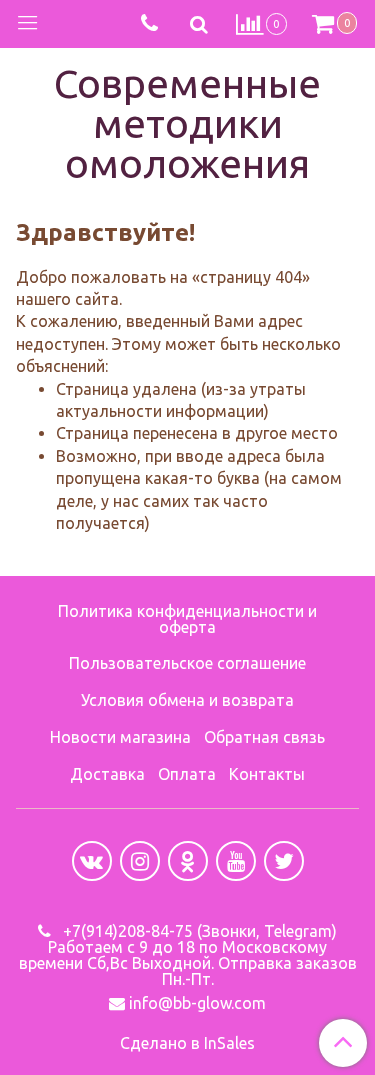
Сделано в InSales (187, 1043)
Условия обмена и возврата (187, 700)
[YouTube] (236, 861)
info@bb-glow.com (197, 1003)
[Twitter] (284, 861)
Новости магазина (120, 737)
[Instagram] (140, 861)
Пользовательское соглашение (187, 663)
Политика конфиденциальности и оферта (187, 619)
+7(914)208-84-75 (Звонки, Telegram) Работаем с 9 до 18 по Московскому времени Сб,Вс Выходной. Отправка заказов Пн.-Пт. (188, 955)
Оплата (187, 774)
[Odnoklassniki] (188, 861)
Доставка (107, 774)
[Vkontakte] (92, 861)
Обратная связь (264, 737)
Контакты (267, 774)
